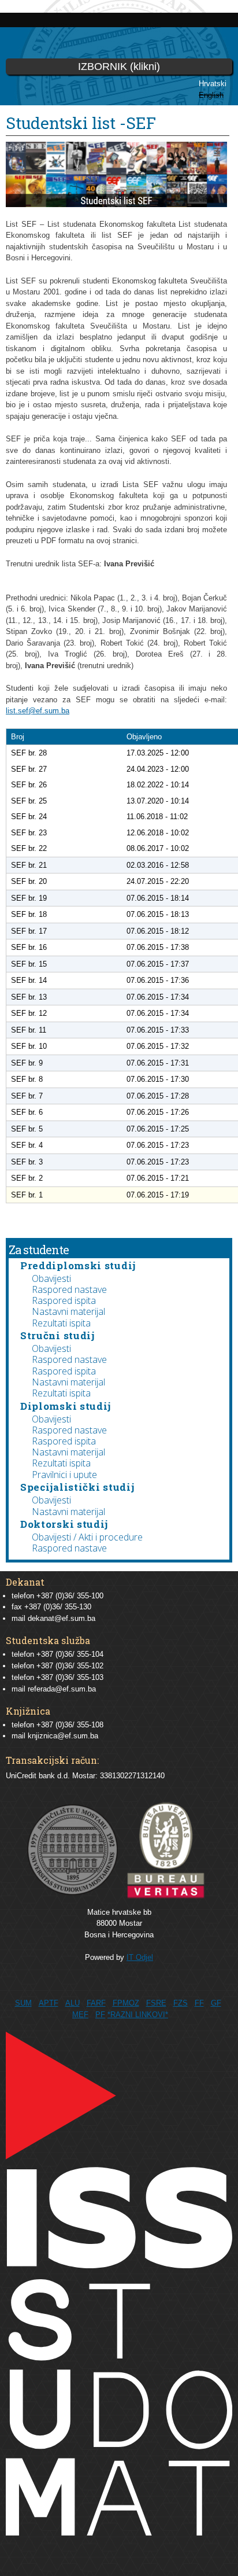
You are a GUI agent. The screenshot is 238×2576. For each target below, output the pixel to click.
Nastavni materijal (68, 1311)
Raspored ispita (64, 1300)
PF (100, 2015)
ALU (72, 2003)
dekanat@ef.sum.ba (62, 1618)
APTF (49, 2003)
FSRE (156, 2003)
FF (199, 2003)
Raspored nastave (69, 1289)
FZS (181, 2003)
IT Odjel (140, 1957)
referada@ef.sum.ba (62, 1689)
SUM (23, 2003)
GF (216, 2003)
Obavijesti (51, 1278)
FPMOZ (126, 2003)
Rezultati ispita (61, 1323)
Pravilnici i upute (64, 1475)
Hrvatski (213, 84)
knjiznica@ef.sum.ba (63, 1736)
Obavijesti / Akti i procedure (87, 1537)
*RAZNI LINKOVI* (138, 2015)
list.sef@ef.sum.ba (38, 711)
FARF (96, 2003)
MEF (80, 2015)
